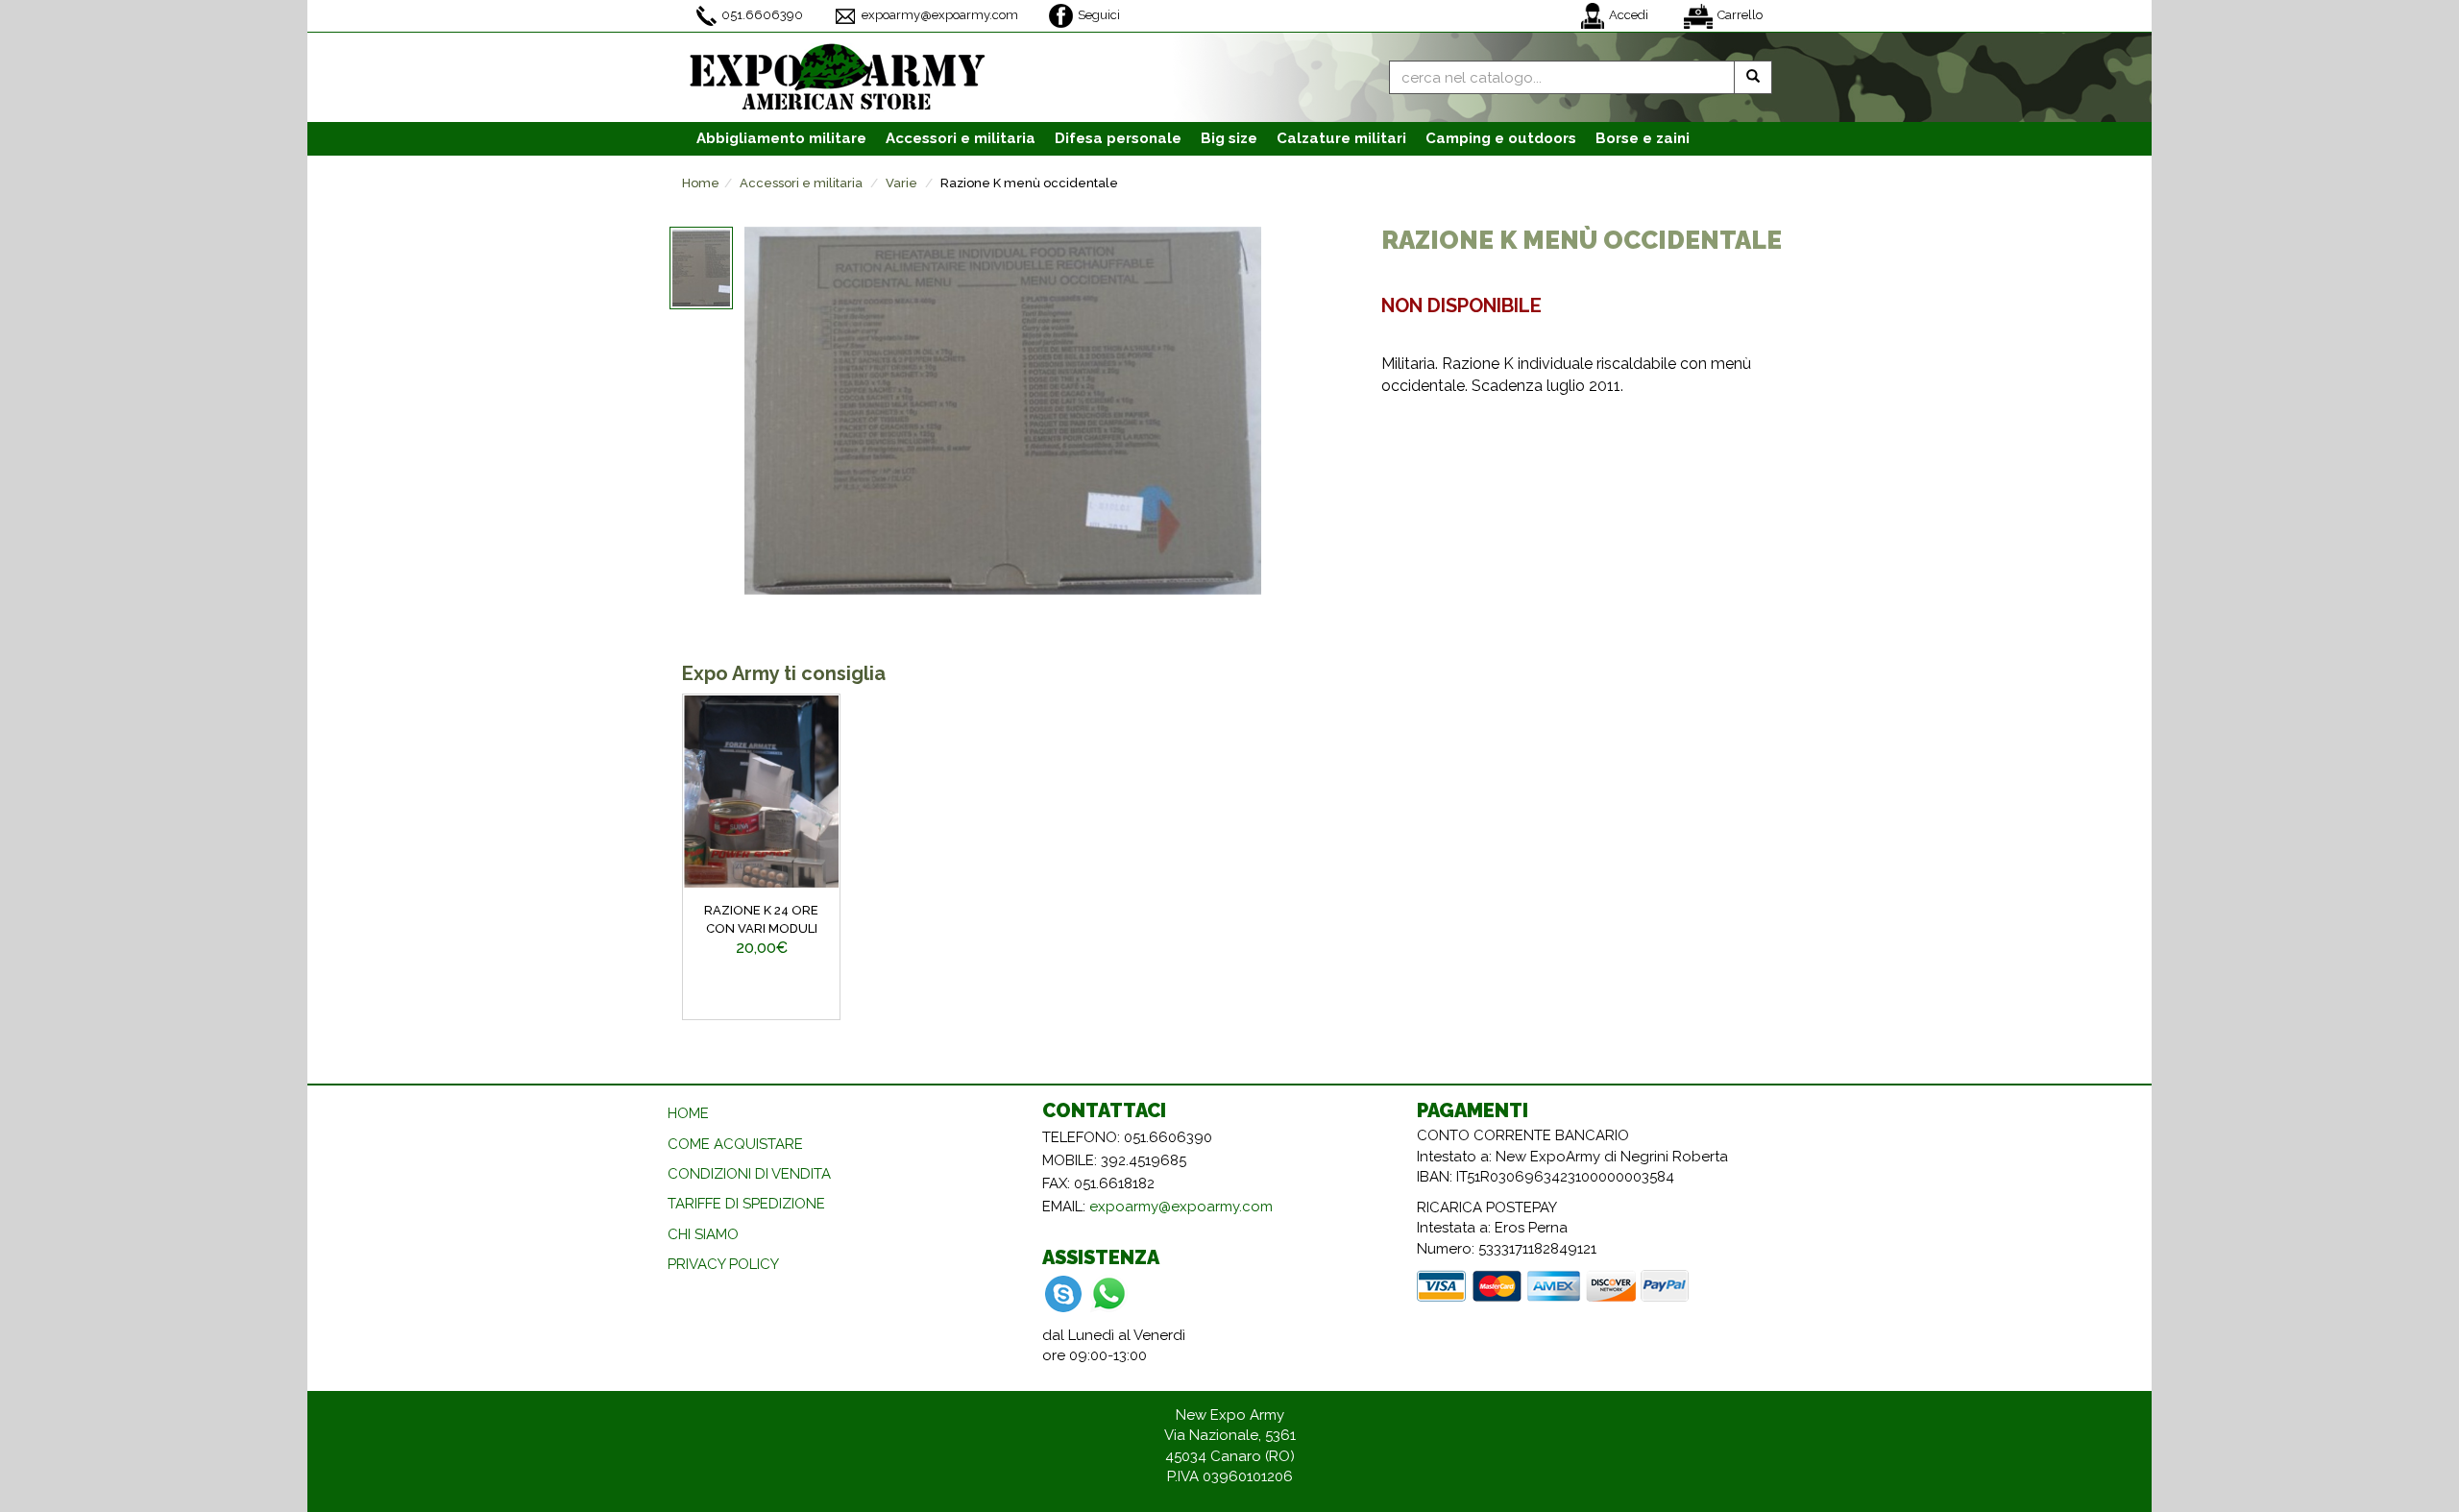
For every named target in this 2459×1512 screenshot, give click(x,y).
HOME (688, 1113)
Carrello (1740, 15)
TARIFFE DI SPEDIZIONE (746, 1204)
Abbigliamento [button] (781, 138)
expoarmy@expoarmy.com (940, 15)
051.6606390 (762, 15)
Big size (1229, 138)
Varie (901, 183)
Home (701, 183)
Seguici (1099, 15)
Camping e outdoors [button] (1501, 138)
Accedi (1629, 15)
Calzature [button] (1341, 138)
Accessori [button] (961, 138)
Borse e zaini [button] (1643, 138)
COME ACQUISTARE (735, 1144)
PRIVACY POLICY (723, 1264)
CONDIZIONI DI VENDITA (749, 1174)
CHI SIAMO (703, 1234)
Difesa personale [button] (1118, 138)
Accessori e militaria (801, 183)
